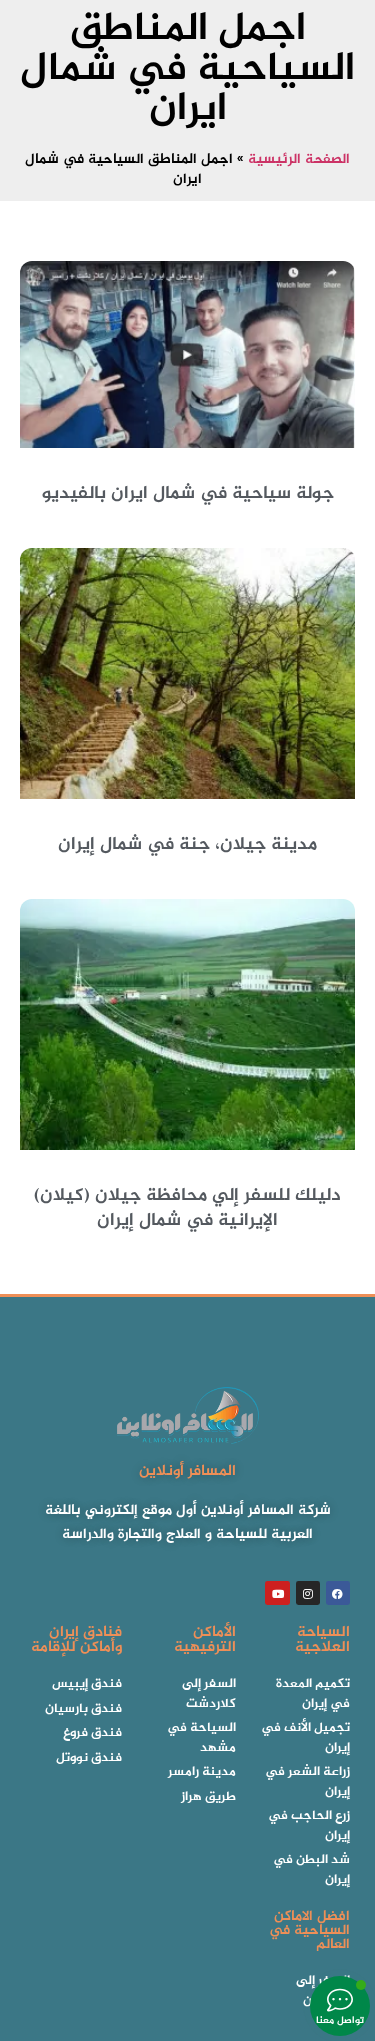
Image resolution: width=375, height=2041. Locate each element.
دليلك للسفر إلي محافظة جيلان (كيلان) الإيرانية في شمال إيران (187, 1208)
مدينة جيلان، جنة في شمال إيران (187, 845)
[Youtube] (277, 1593)
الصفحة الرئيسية (299, 160)
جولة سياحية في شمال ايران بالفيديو (188, 494)
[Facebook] (338, 1593)
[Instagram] (308, 1593)
